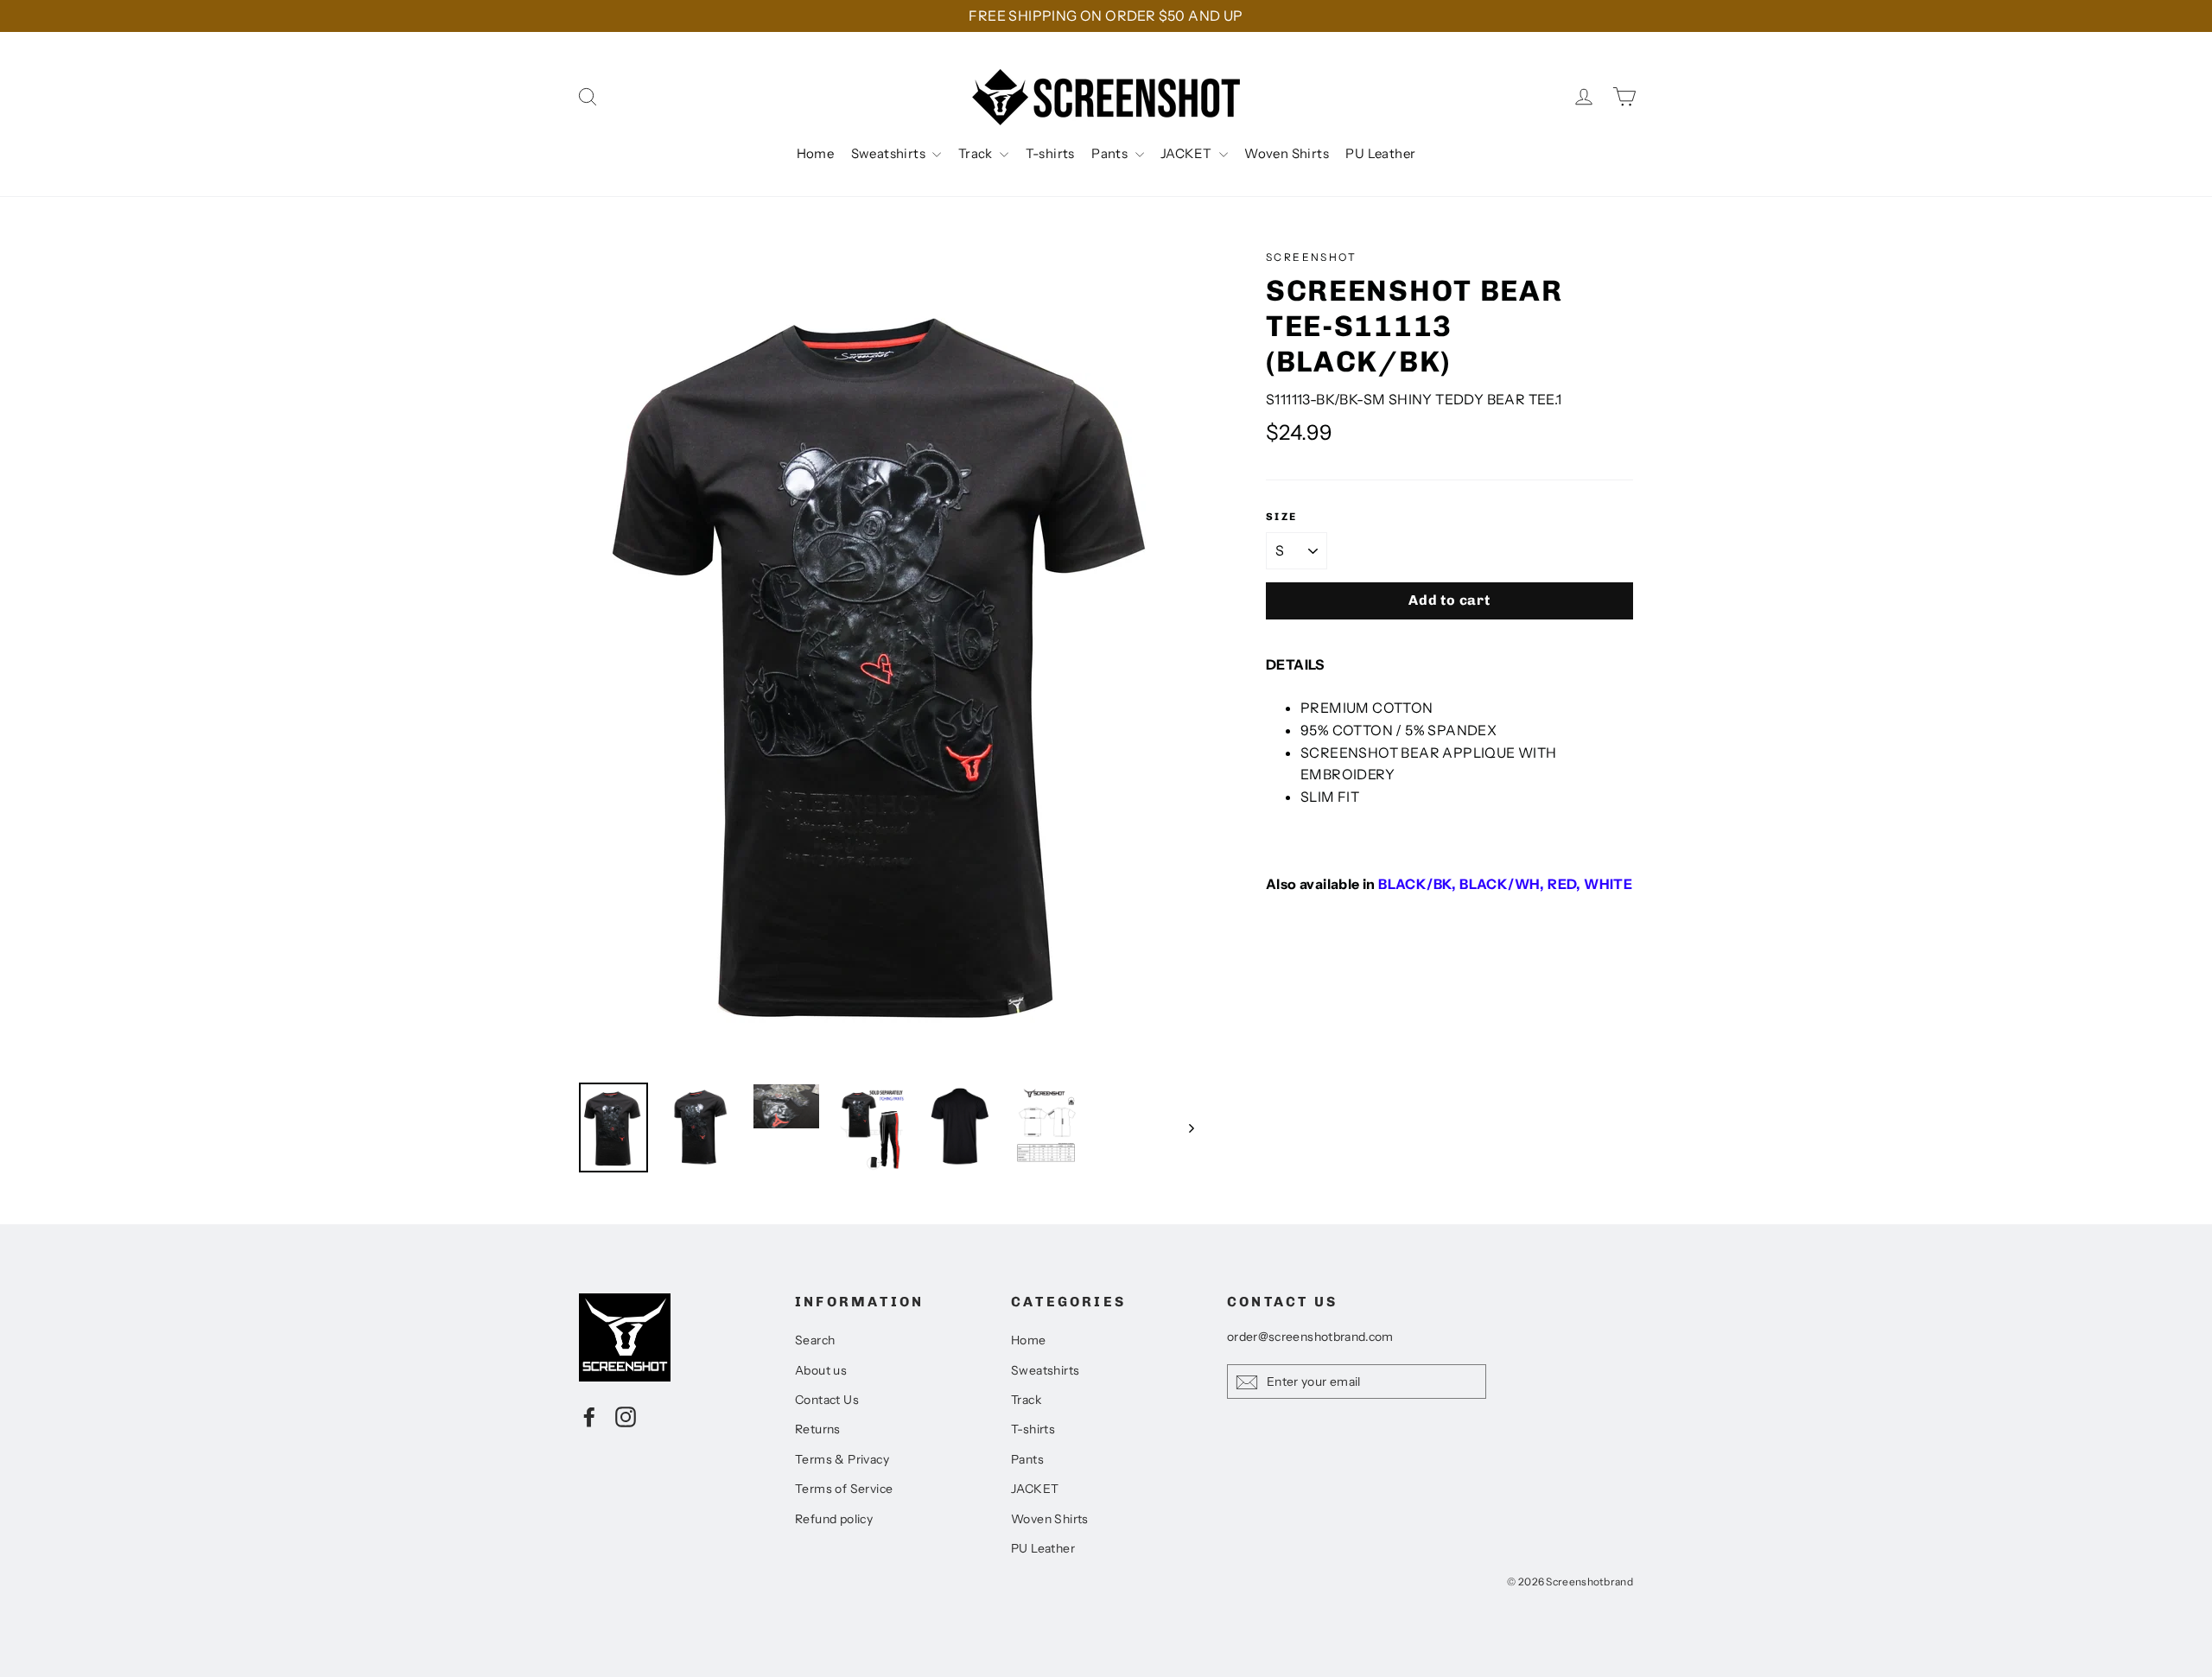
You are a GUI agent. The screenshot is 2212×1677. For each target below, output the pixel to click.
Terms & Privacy (842, 1459)
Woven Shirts (1287, 153)
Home (816, 153)
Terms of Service (844, 1489)
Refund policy (834, 1519)
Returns (818, 1429)
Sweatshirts (890, 153)
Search (815, 1340)
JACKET (1188, 153)
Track (977, 153)
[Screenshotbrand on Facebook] (589, 1416)
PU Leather (1380, 153)
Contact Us (827, 1400)
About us (821, 1370)
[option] (890, 657)
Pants (1111, 153)
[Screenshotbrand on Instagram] (626, 1416)
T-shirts (1050, 153)
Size (1282, 517)
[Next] (1190, 1128)
